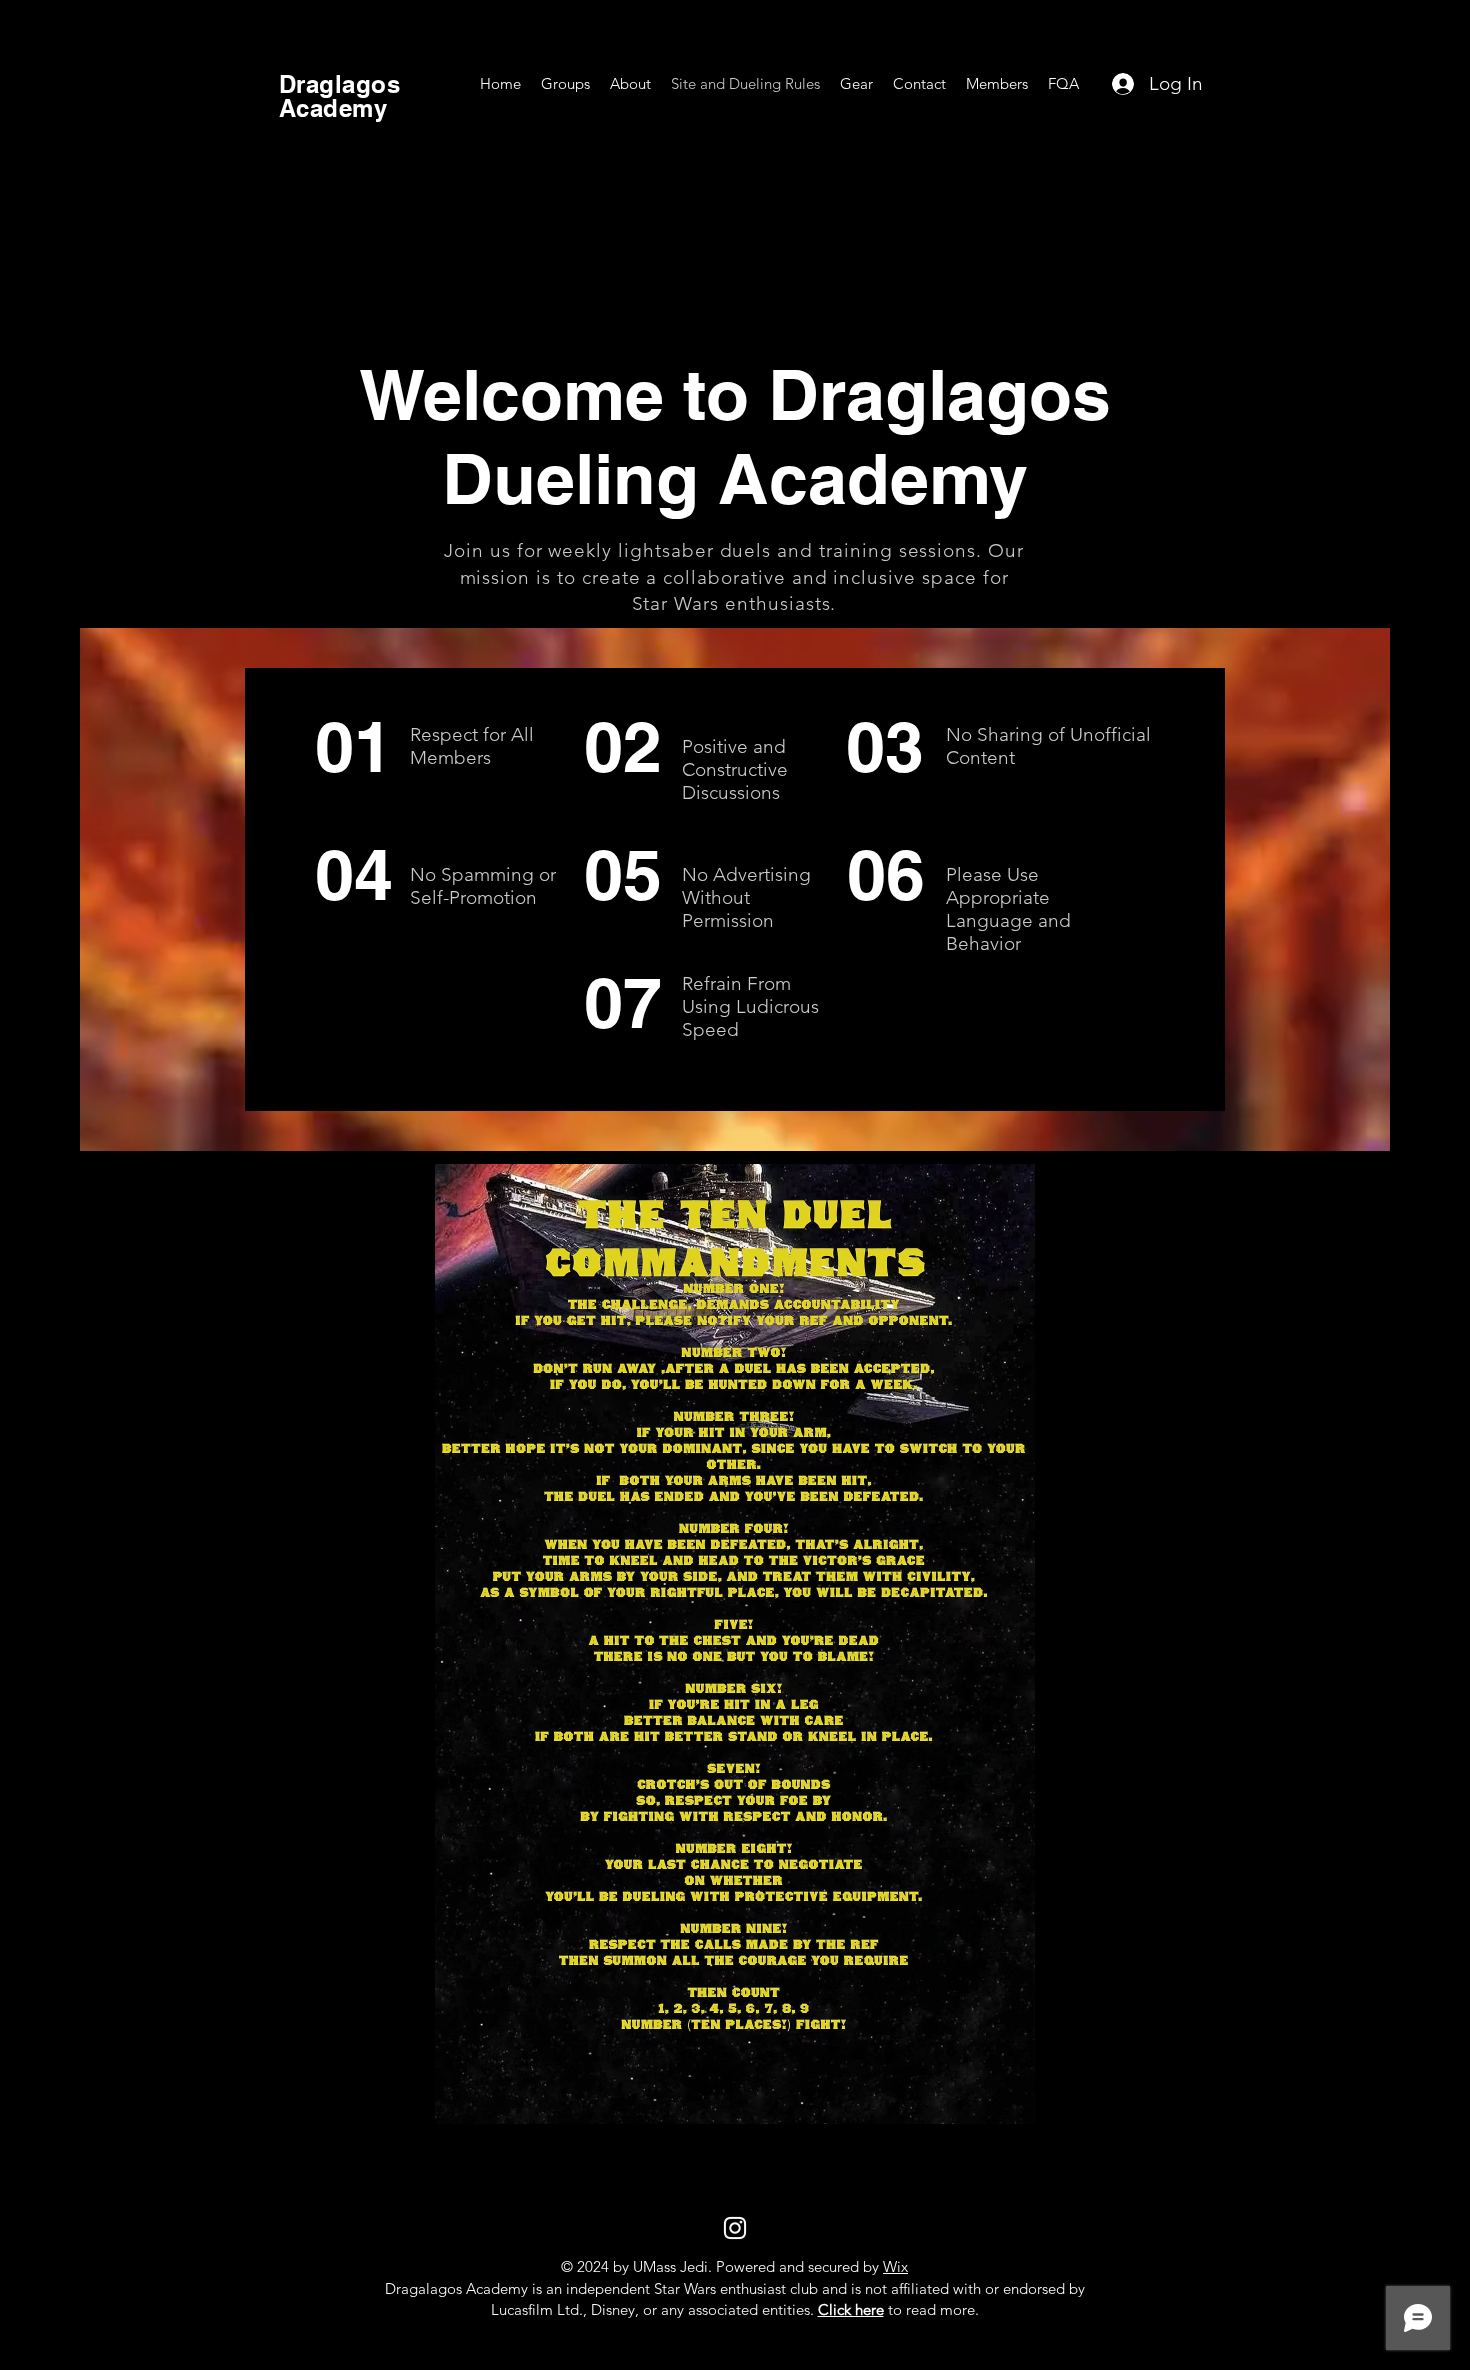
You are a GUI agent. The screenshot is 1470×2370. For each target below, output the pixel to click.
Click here (851, 2309)
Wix (895, 2266)
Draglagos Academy (339, 96)
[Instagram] (735, 2228)
